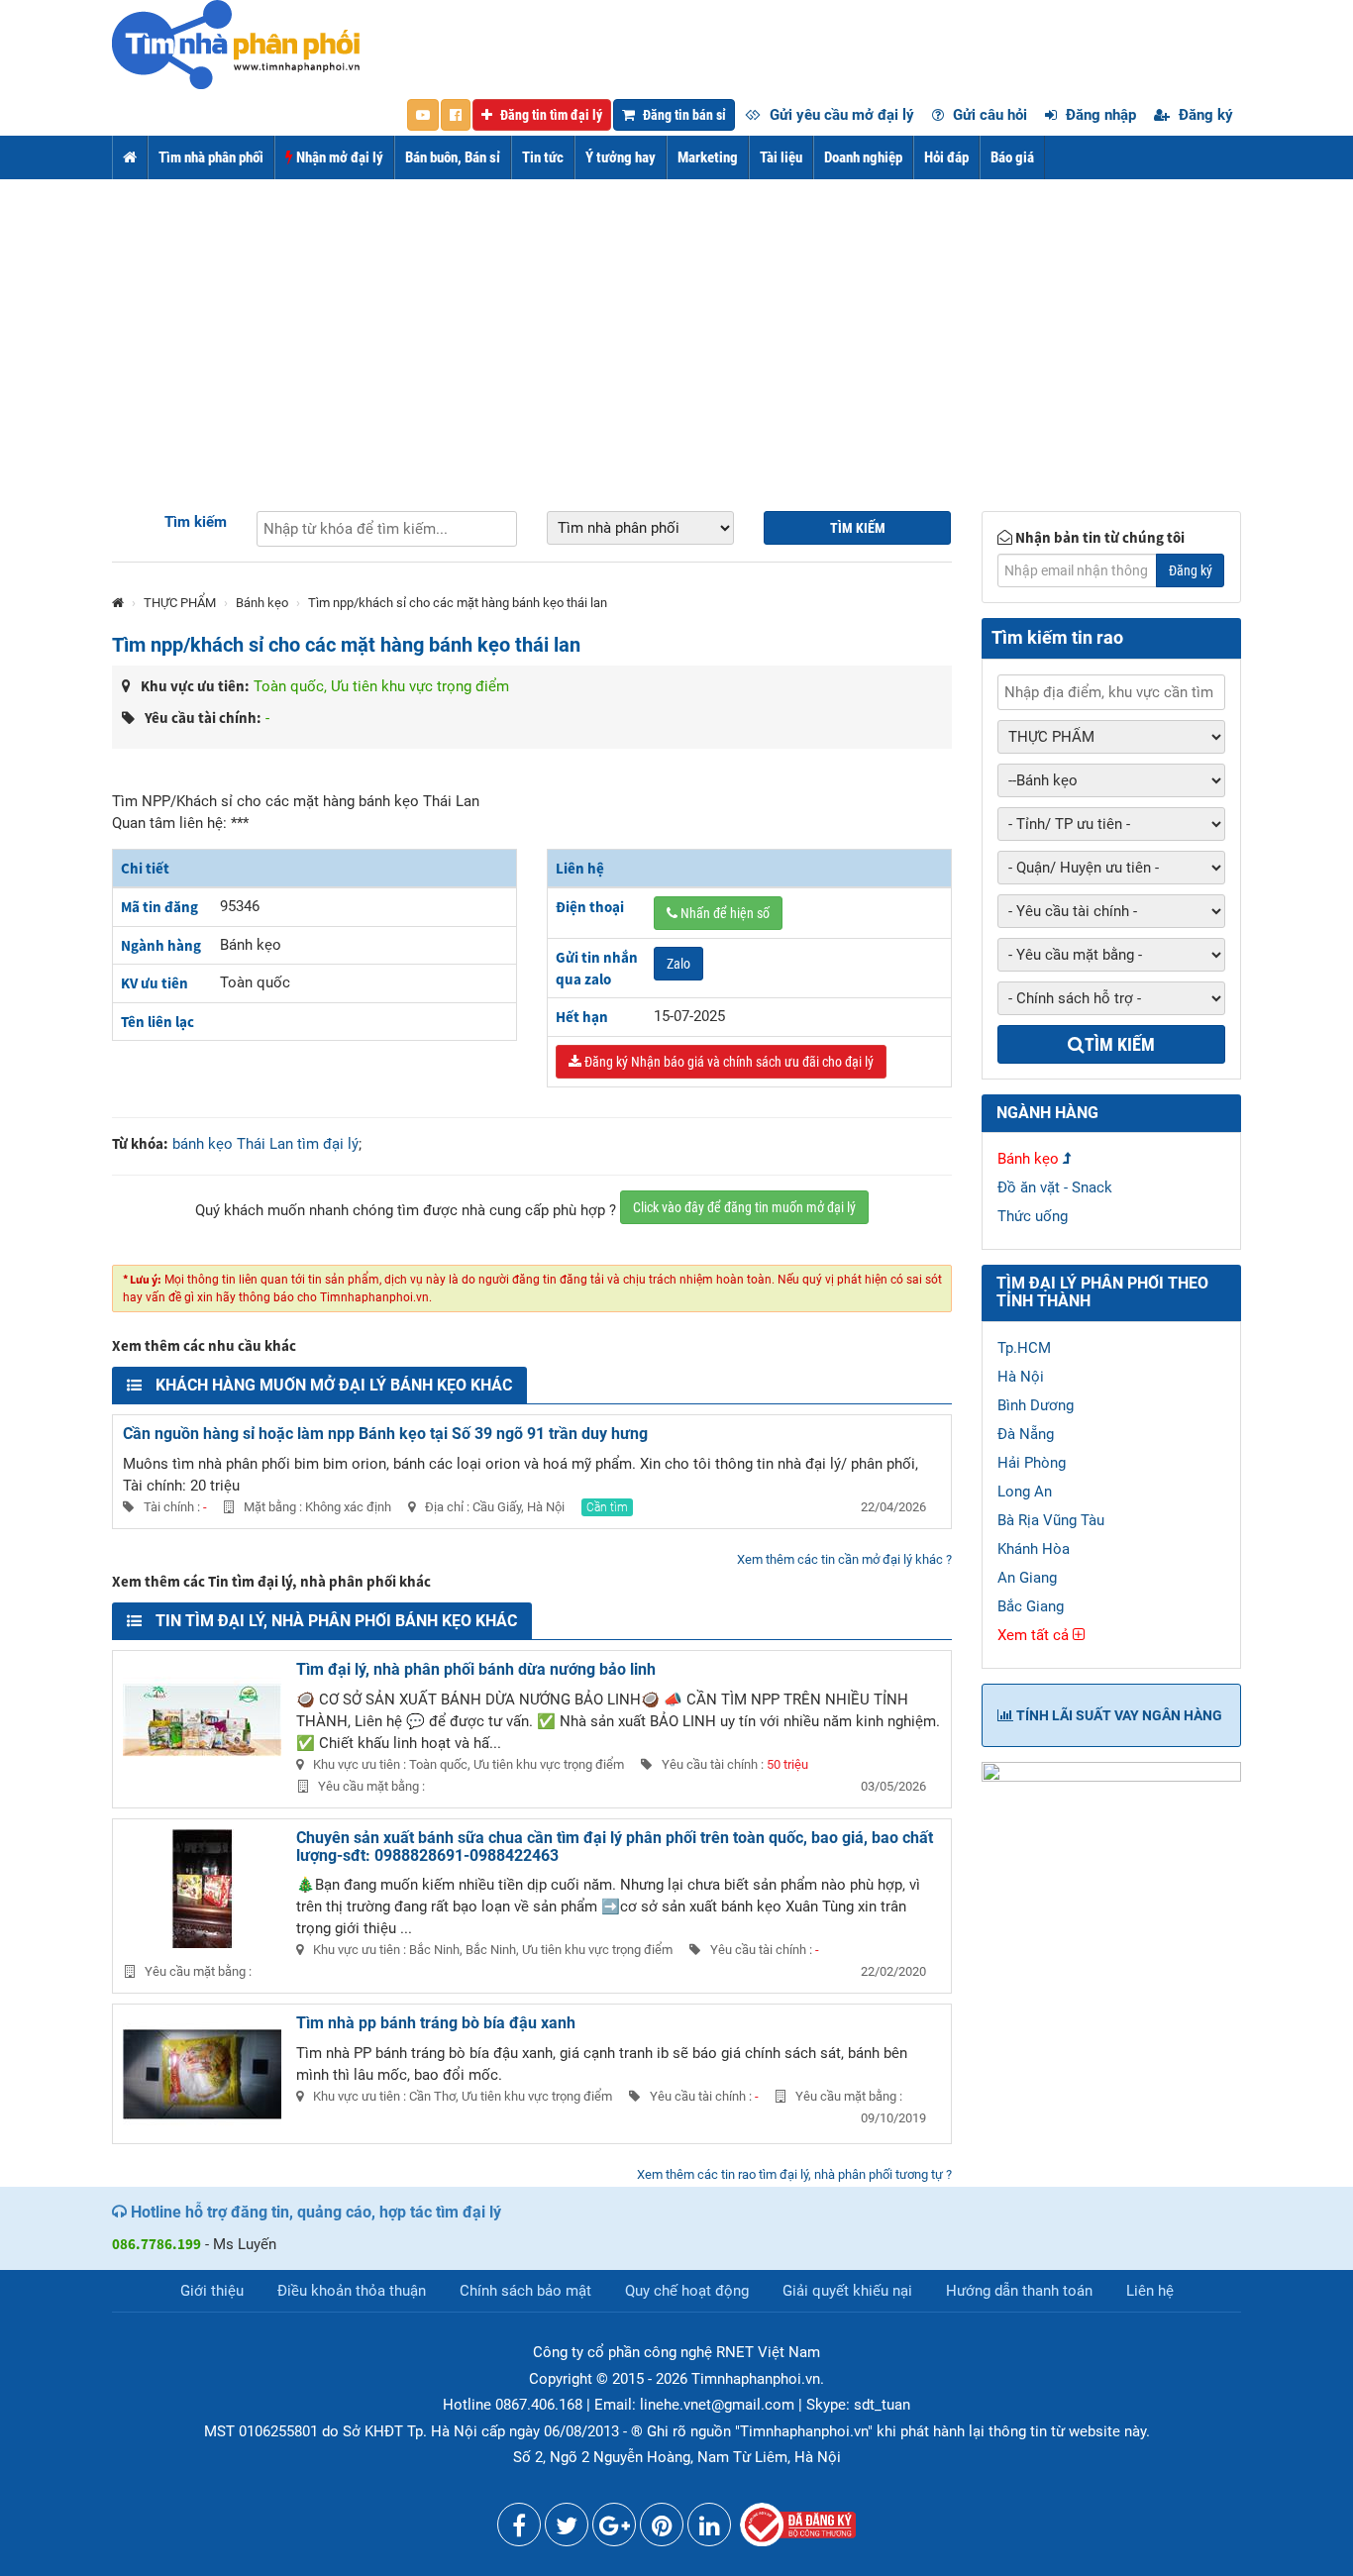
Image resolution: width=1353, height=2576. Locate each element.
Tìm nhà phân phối (211, 157)
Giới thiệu (212, 2291)
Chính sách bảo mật (525, 2291)
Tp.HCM (1024, 1348)
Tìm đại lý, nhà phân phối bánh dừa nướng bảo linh (476, 1669)
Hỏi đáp (946, 157)
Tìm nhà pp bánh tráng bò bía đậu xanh (436, 2023)
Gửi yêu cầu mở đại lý (840, 115)
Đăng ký (1204, 115)
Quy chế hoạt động (687, 2291)
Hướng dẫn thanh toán (1019, 2291)
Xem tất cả (1035, 1635)
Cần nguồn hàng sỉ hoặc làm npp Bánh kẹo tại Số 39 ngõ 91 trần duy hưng (385, 1434)
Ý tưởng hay (621, 157)
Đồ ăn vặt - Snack (1055, 1187)
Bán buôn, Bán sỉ (453, 157)
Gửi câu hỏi (988, 115)
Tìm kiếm (196, 522)
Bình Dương (1036, 1405)
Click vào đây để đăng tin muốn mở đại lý (744, 1207)
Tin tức (543, 157)
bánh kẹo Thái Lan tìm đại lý (265, 1144)
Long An (1025, 1492)
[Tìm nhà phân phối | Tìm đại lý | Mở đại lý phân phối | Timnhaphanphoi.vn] (236, 44)
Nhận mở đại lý (338, 157)
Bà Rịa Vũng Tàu (1051, 1520)
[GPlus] (614, 2529)
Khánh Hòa (1034, 1549)
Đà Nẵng (1026, 1434)
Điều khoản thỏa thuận (352, 2291)
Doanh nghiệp (863, 157)
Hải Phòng (1032, 1463)
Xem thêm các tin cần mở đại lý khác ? (844, 1559)
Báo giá (1012, 157)
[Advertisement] (676, 328)
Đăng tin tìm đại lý (550, 115)
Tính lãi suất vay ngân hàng (1118, 1715)
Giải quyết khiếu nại (847, 2291)
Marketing (708, 157)
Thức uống (1033, 1216)
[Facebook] (519, 2529)
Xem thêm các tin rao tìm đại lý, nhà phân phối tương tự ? (794, 2174)
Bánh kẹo (262, 603)
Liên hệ (1150, 2291)
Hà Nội (1021, 1377)
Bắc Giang (1031, 1606)
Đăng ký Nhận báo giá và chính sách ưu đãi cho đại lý (728, 1062)
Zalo (678, 964)
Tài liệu (781, 157)
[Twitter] (567, 2529)
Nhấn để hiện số (724, 913)
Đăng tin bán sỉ (683, 115)
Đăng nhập (1099, 115)
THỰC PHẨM (180, 603)
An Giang (1027, 1578)
